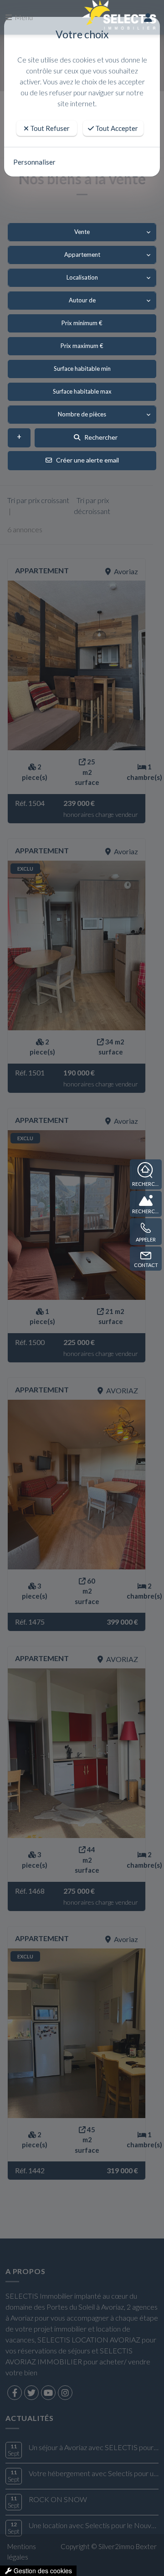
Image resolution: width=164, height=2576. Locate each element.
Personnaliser (34, 162)
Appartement (82, 254)
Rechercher (99, 437)
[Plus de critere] (19, 438)
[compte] (148, 17)
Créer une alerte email (85, 460)
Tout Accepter (116, 128)
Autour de (82, 300)
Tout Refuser (49, 128)
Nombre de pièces (82, 414)
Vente (82, 232)
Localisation (82, 277)
